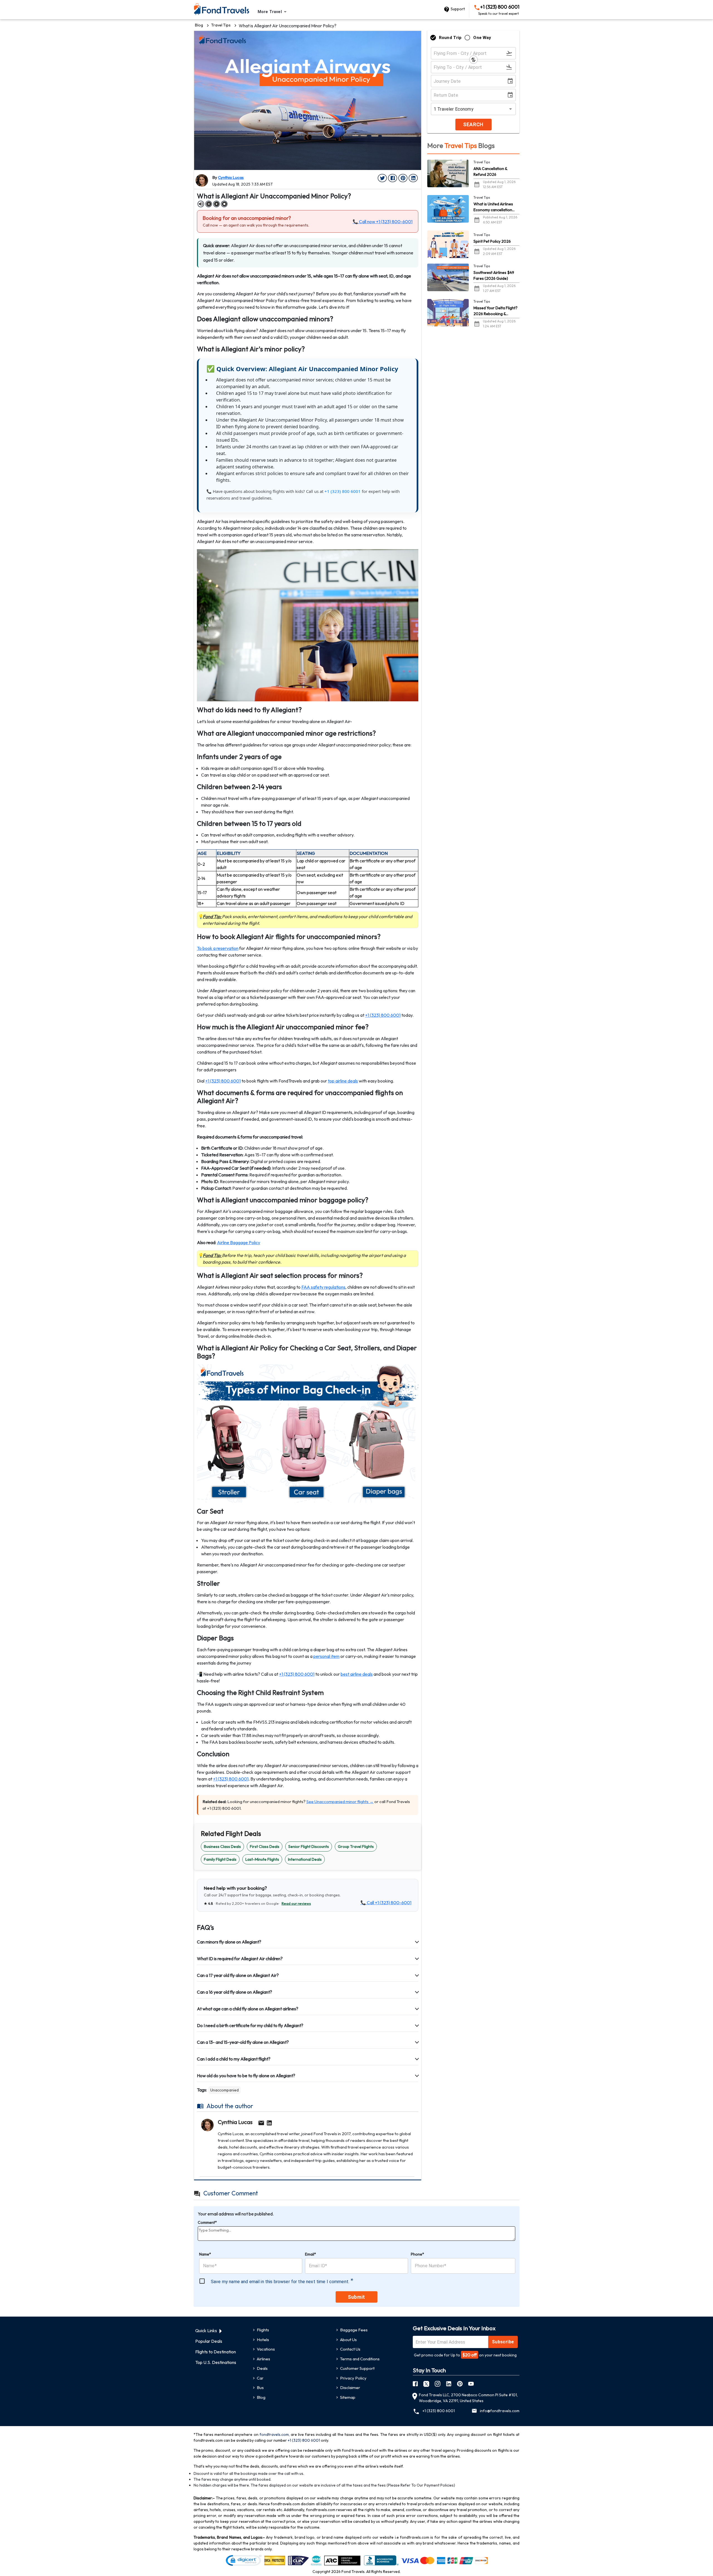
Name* (205, 2254)
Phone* (417, 2254)
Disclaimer (350, 2388)
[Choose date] (511, 81)
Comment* (207, 2222)
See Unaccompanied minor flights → (340, 1802)
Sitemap (348, 2397)
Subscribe (503, 2342)
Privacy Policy (353, 2378)
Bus (260, 2388)
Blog (199, 25)
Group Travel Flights (356, 1847)
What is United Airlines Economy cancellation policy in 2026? (493, 207)
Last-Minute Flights (262, 1859)
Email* (311, 2254)
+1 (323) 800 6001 (499, 10)
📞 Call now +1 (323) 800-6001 (383, 222)
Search (473, 124)
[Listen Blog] (201, 204)
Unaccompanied (224, 2090)
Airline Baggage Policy (239, 1242)
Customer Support (357, 2368)
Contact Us (350, 2349)
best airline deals (357, 1674)
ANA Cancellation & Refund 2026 (490, 172)
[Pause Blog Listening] (209, 204)
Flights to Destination (216, 2352)
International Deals (305, 1859)
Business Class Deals (222, 1847)
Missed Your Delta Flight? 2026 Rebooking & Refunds (495, 311)
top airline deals (343, 1081)
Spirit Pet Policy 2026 (492, 241)
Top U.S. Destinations (216, 2362)
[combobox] (273, 12)
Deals (262, 2368)
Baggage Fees (354, 2330)
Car (260, 2378)
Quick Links (206, 2331)
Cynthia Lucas (231, 177)
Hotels (263, 2340)
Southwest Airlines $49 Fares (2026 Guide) (494, 275)
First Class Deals (265, 1847)
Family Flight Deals (220, 1859)
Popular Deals (209, 2341)
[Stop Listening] (224, 204)
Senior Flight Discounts (309, 1847)
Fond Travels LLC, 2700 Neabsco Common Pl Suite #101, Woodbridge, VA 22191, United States (468, 2398)
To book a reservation (218, 948)
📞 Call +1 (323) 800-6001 (386, 1903)
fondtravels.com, (275, 2434)
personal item (326, 1656)
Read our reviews (296, 1903)
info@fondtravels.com (500, 2411)
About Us (348, 2340)
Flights (263, 2330)
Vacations (266, 2349)
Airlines (263, 2359)
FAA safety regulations (323, 1287)
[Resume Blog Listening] (216, 204)
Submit (356, 2297)
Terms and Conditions (360, 2359)
